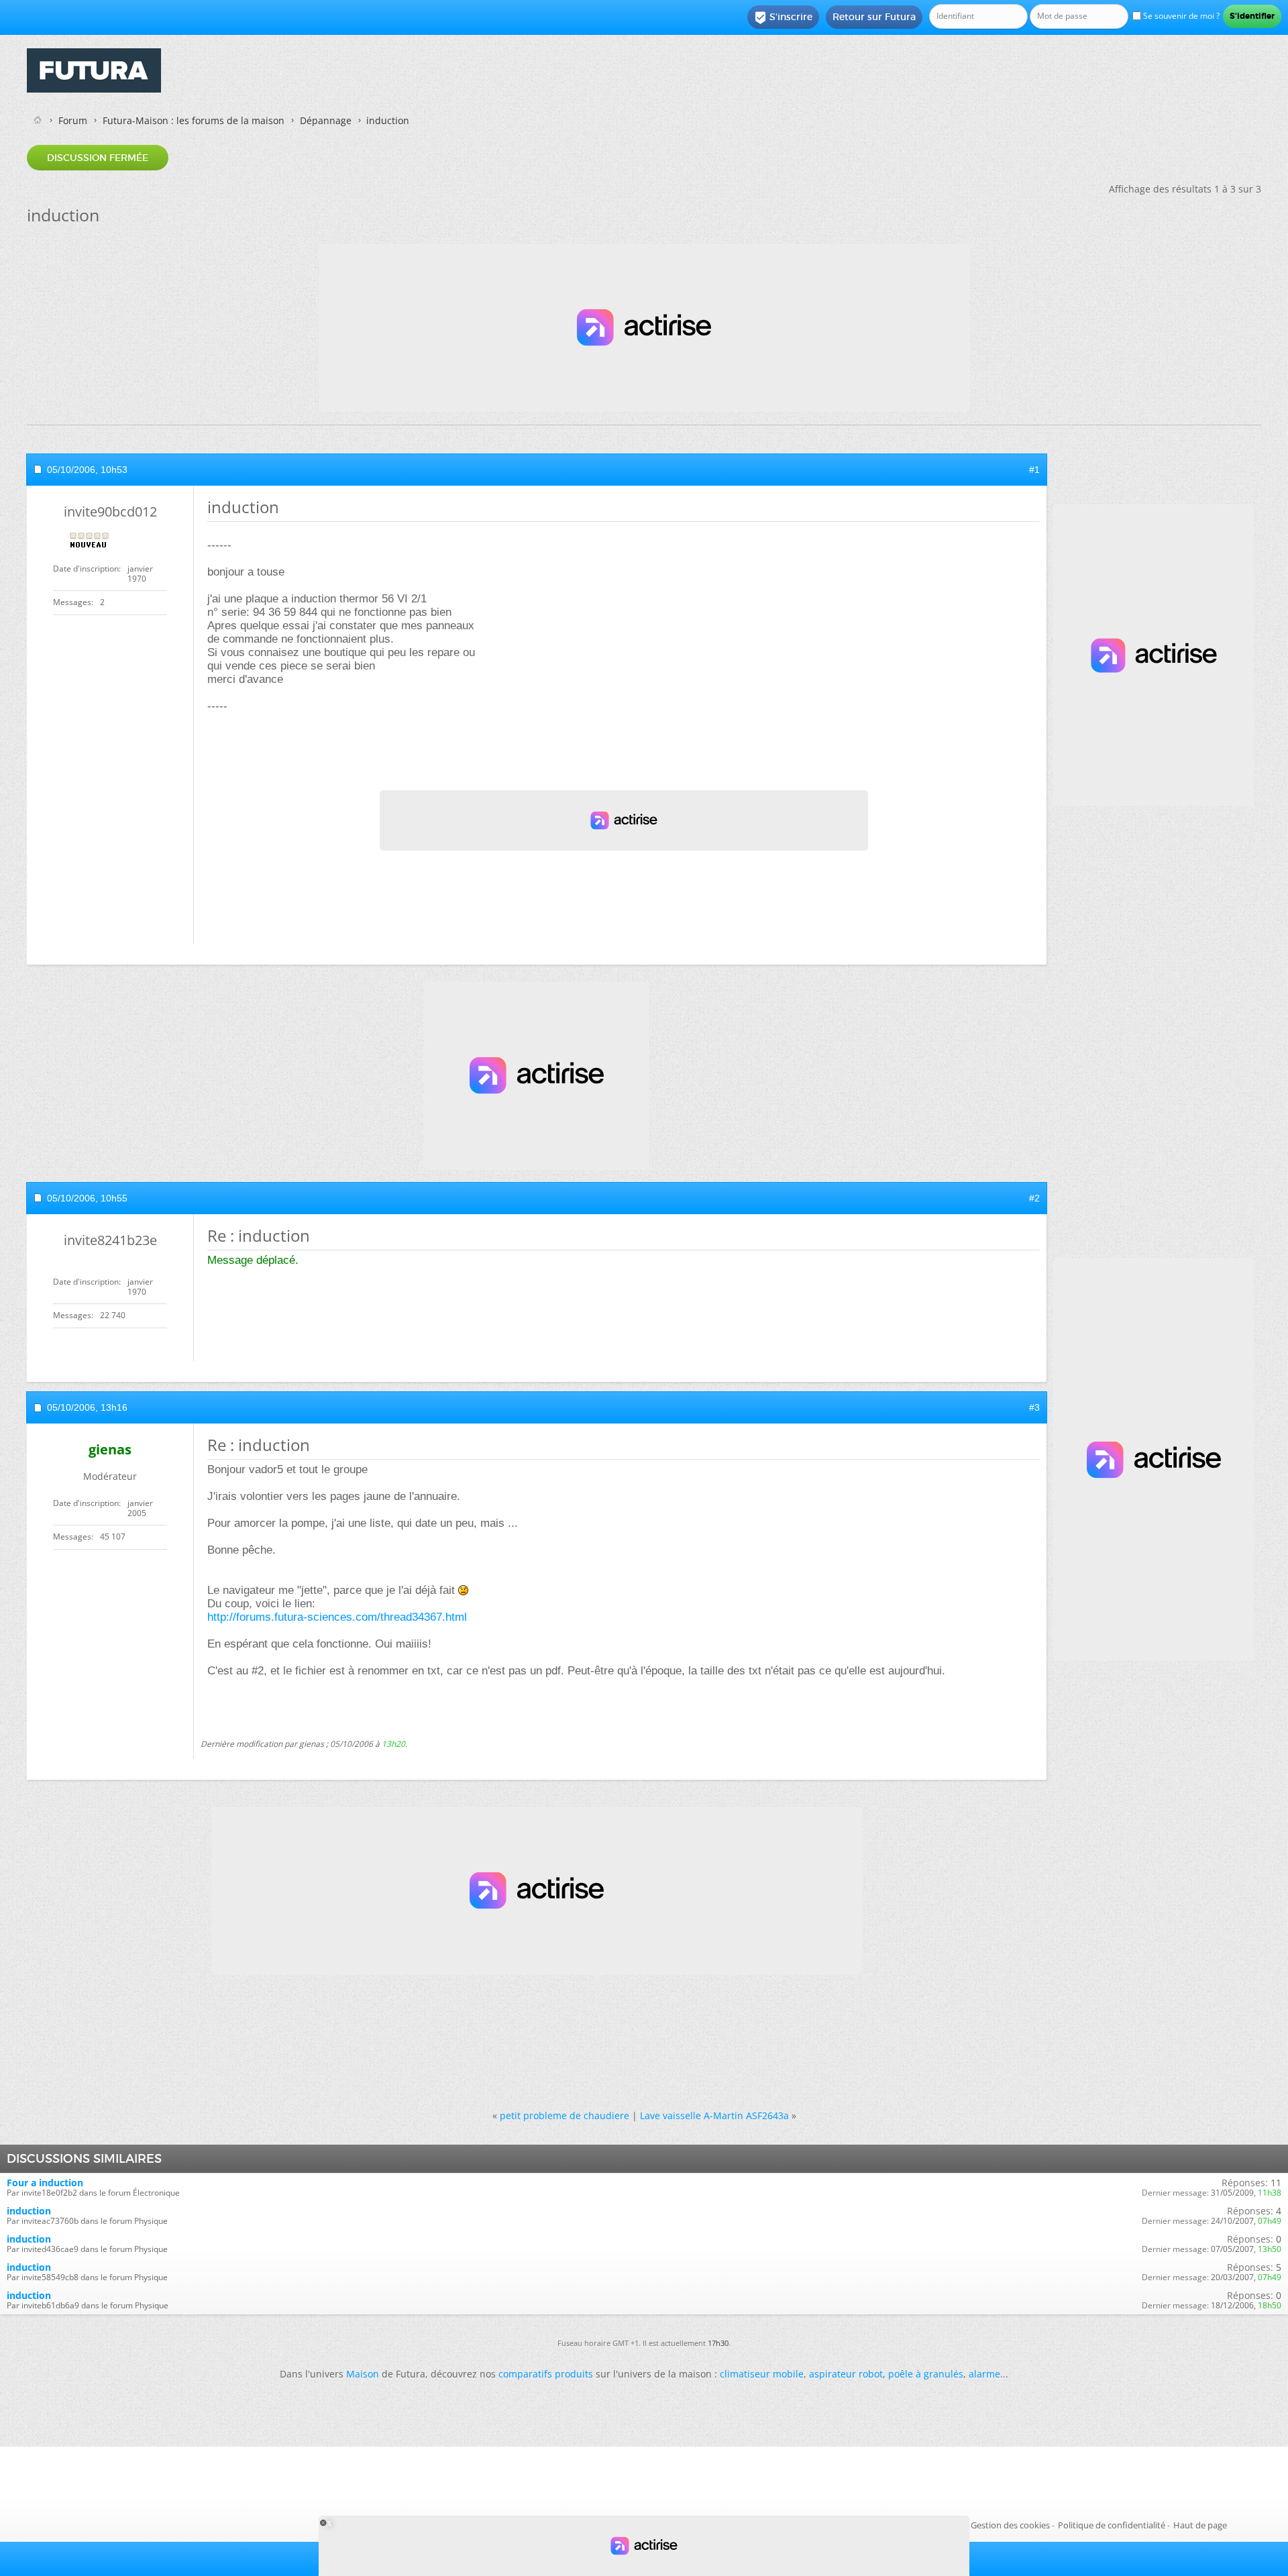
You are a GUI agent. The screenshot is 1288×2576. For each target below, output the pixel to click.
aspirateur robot (846, 2374)
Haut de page (1200, 2525)
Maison (363, 2374)
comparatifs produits (546, 2374)
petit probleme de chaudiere (565, 2115)
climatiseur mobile (762, 2374)
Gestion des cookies (1010, 2525)
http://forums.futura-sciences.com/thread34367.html (337, 1617)
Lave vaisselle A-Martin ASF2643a (714, 2115)
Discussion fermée (98, 158)
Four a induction (45, 2183)
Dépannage (326, 120)
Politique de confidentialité (1112, 2525)
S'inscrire (783, 17)
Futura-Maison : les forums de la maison (194, 120)
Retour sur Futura (874, 17)
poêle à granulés (926, 2374)
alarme (984, 2374)
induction (29, 2211)
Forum (73, 120)
